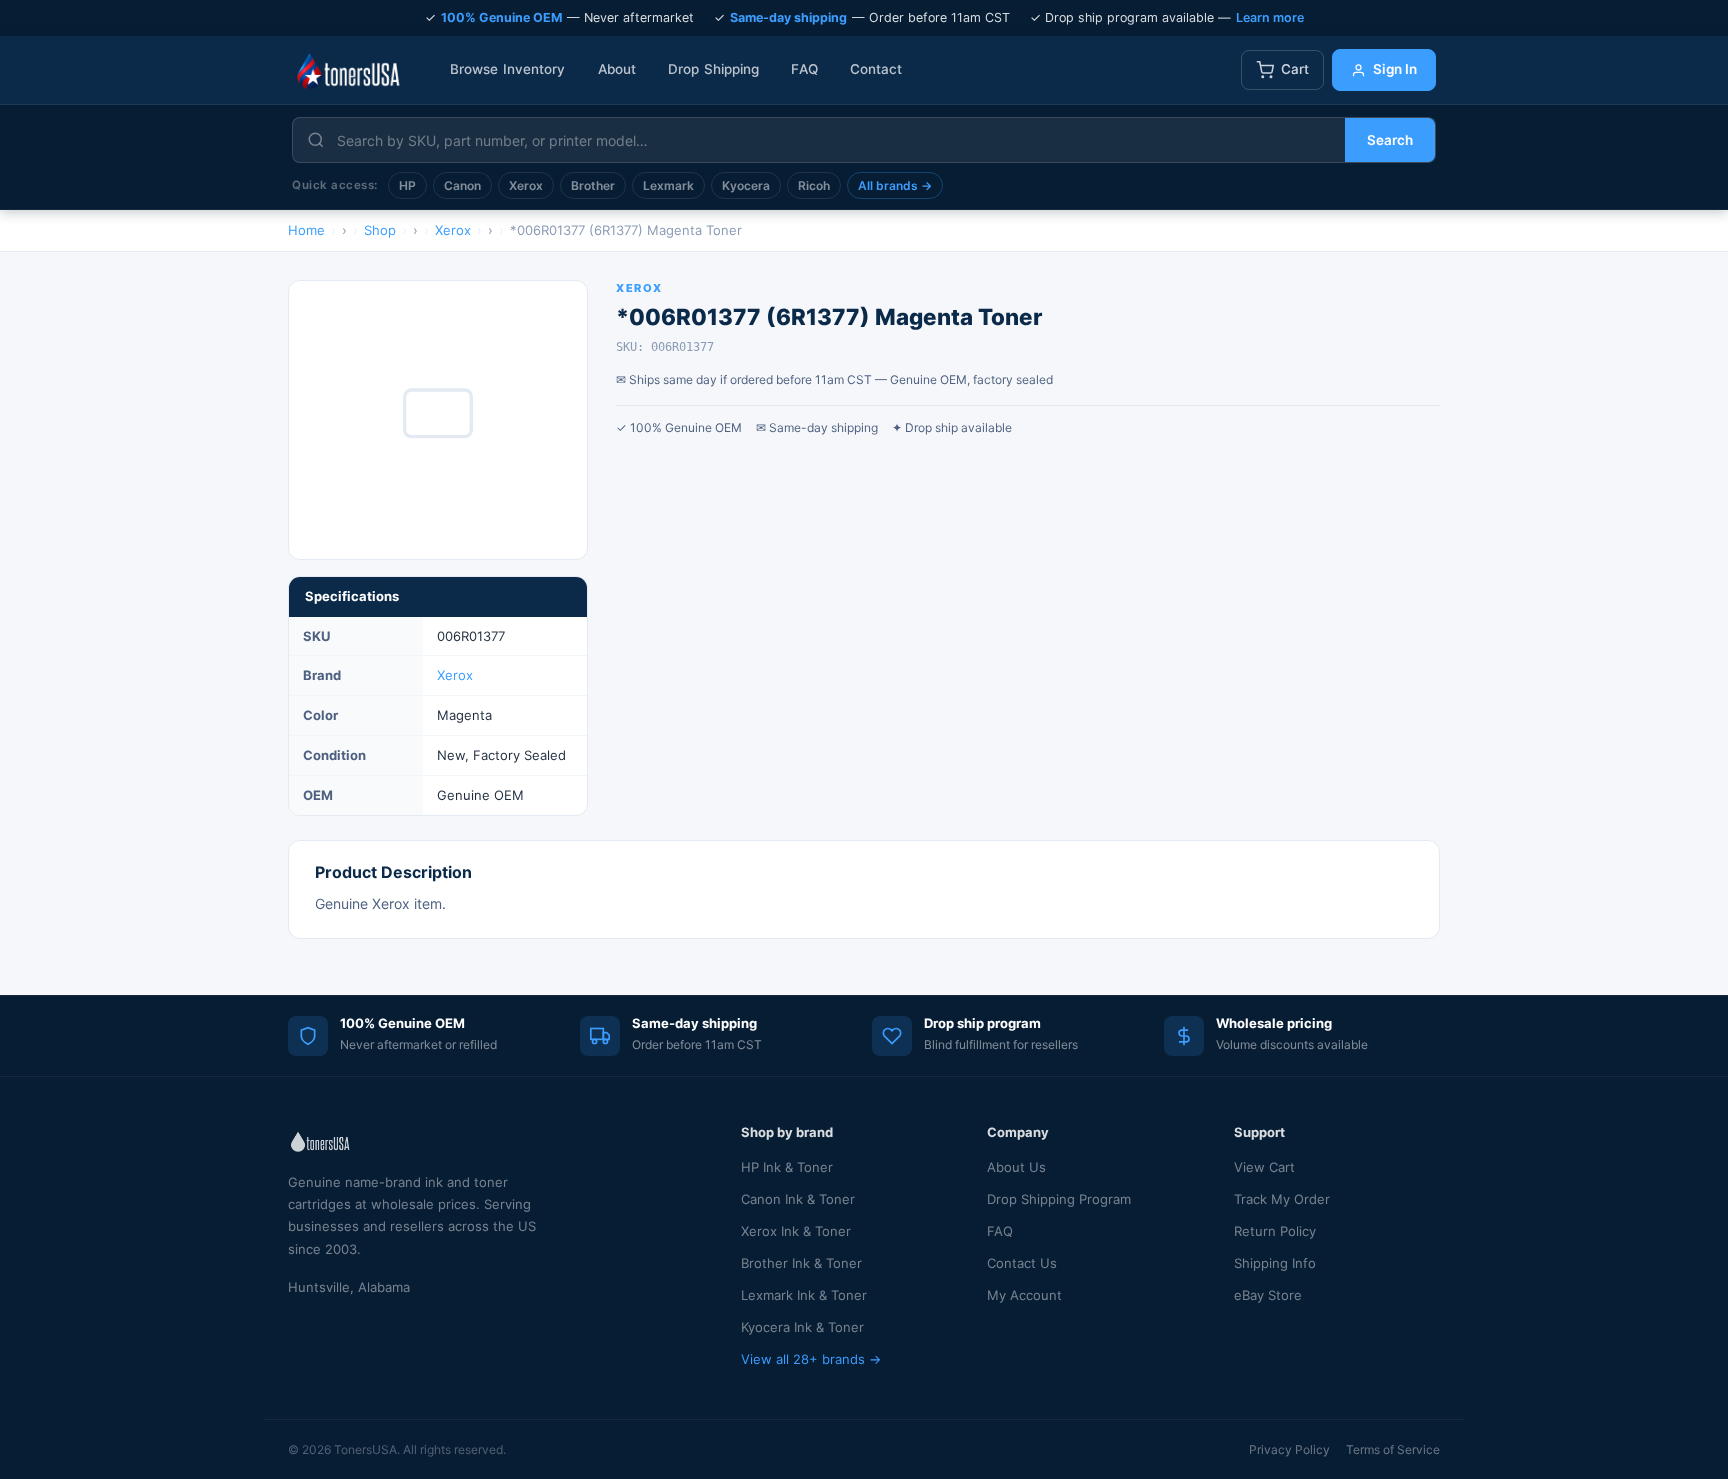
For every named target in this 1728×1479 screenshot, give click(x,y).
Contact (876, 69)
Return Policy (1275, 1231)
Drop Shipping (713, 69)
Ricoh (814, 185)
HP (407, 185)
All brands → (895, 185)
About (617, 69)
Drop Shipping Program (1059, 1199)
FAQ (804, 69)
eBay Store (1268, 1295)
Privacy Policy (1289, 1449)
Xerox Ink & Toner (796, 1231)
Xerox (526, 185)
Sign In (1395, 69)
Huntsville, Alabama (349, 1287)
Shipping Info (1275, 1263)
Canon (462, 185)
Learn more (1270, 17)
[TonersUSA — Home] (348, 70)
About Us (1016, 1167)
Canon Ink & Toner (798, 1199)
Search (1390, 140)
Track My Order (1282, 1199)
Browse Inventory (508, 69)
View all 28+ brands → (811, 1359)
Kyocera (746, 185)
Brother (593, 185)
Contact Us (1022, 1263)
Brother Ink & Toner (801, 1263)
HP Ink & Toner (787, 1167)
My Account (1024, 1295)
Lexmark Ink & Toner (804, 1295)
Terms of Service (1393, 1449)
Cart (1295, 69)
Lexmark (668, 185)
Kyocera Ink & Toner (802, 1327)
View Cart (1264, 1167)
